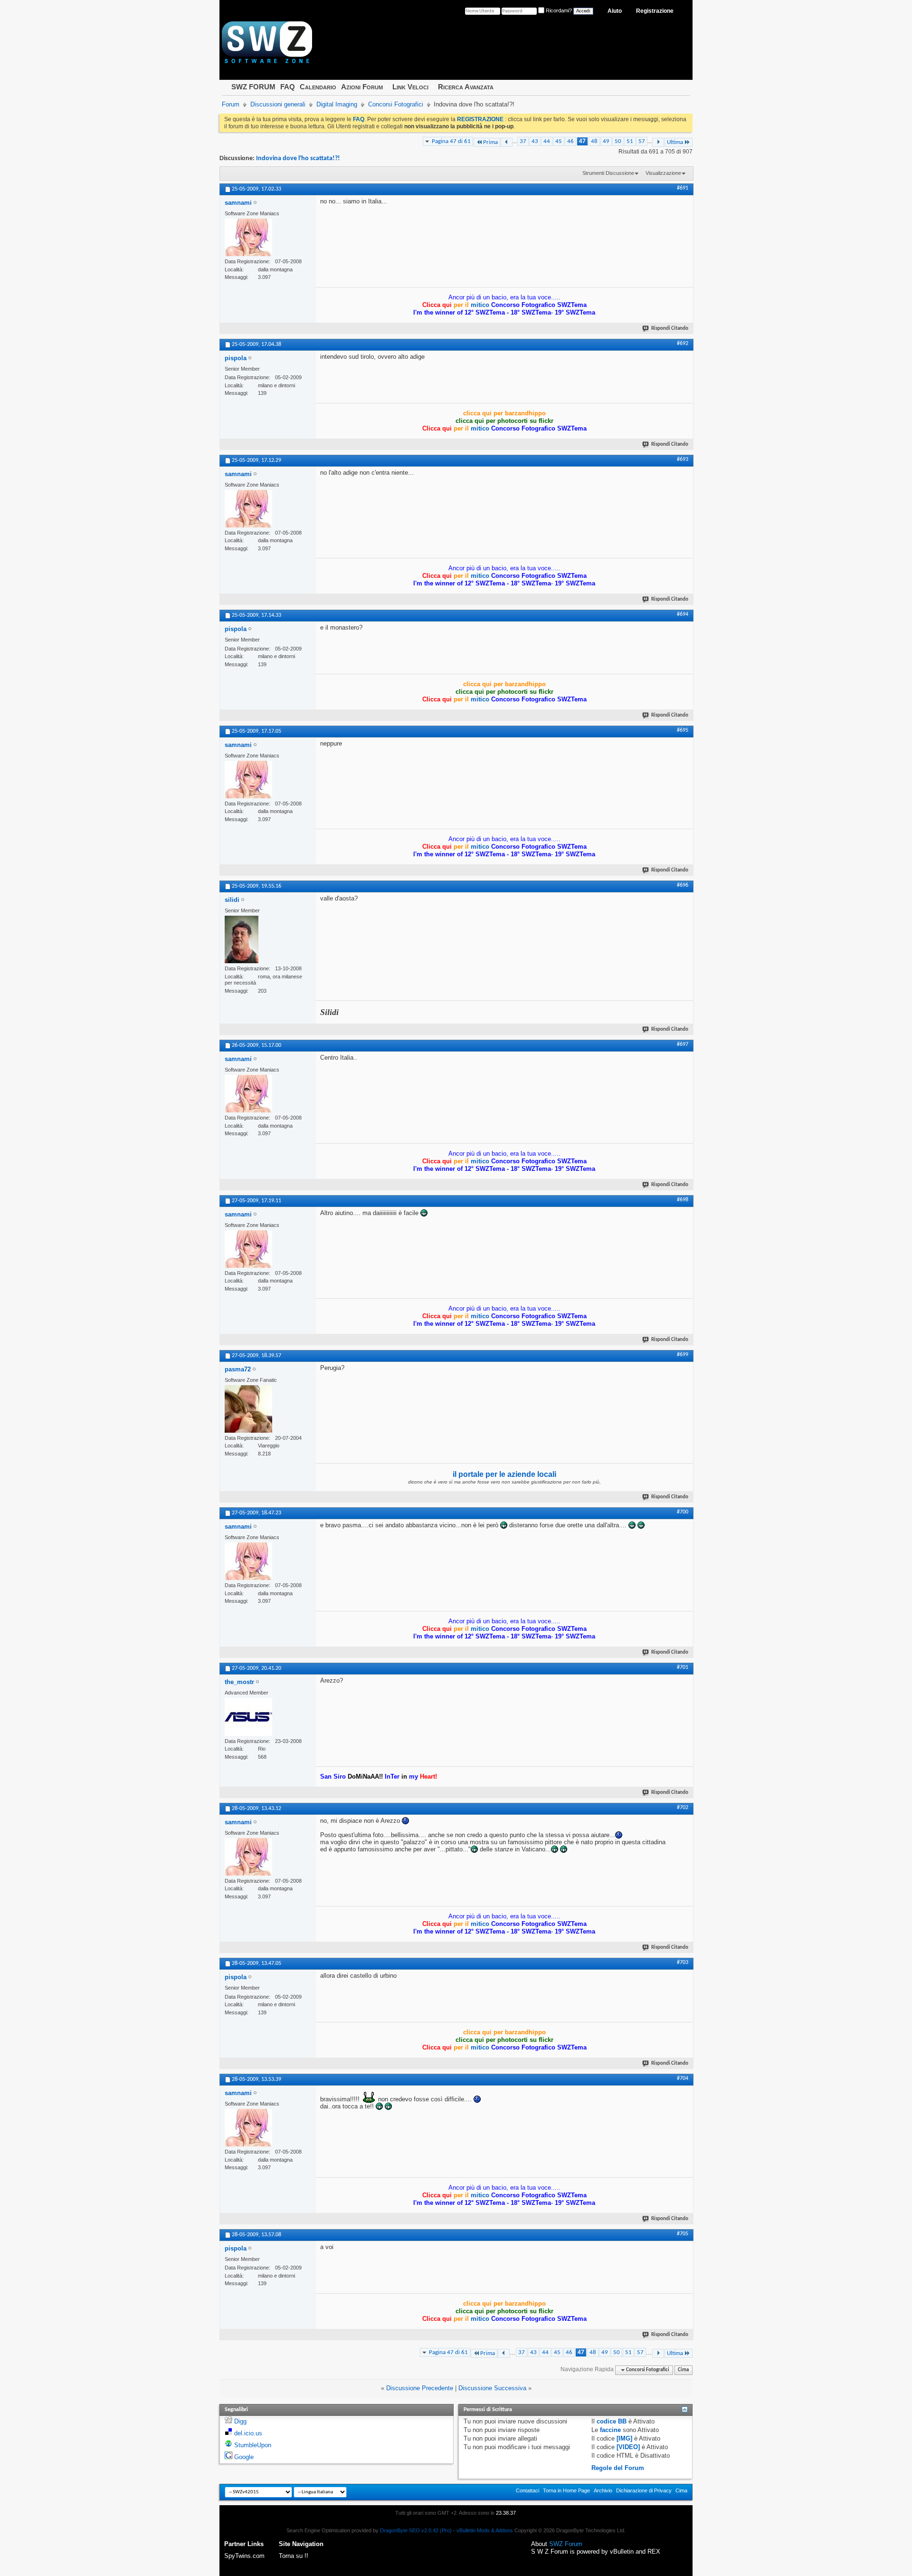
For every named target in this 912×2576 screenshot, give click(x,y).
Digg (240, 2421)
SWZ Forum (566, 2544)
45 (559, 141)
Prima (490, 142)
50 (618, 141)
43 (535, 141)
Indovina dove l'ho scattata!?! (298, 158)
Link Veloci (410, 87)
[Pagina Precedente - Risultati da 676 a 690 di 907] (507, 142)
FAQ (288, 87)
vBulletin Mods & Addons (485, 2530)
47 (582, 141)
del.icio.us (248, 2433)
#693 (683, 460)
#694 (683, 614)
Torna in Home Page (566, 2490)
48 (594, 141)
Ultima (675, 142)
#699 (683, 1355)
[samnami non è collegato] (248, 237)
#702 (683, 1808)
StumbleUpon (253, 2445)
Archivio (603, 2490)
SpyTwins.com (244, 2556)
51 (630, 141)
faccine (610, 2430)
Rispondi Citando (670, 329)
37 (523, 141)
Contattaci (527, 2490)
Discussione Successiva (492, 2388)
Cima (683, 2370)
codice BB (612, 2421)
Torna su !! (294, 2556)
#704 (683, 2078)
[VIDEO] (628, 2447)
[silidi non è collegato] (242, 939)
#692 (683, 344)
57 (642, 141)
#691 (683, 188)
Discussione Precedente (420, 2388)
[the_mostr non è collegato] (248, 1717)
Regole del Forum (618, 2468)
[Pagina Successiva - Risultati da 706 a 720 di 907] (658, 142)
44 (547, 141)
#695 (683, 730)
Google (244, 2457)
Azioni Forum (362, 87)
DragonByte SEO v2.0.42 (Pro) (416, 2530)
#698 (683, 1200)
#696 (683, 885)
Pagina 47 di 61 (451, 141)
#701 (683, 1667)
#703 (683, 1963)
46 (570, 141)
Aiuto (615, 11)
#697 (683, 1044)
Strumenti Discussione (608, 173)
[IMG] (624, 2438)
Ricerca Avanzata (466, 87)
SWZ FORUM (253, 87)
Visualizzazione (663, 173)
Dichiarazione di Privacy (644, 2490)
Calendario (318, 87)
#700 (683, 1512)
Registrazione (655, 11)
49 (606, 141)
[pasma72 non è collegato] (248, 1409)
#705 (683, 2234)
